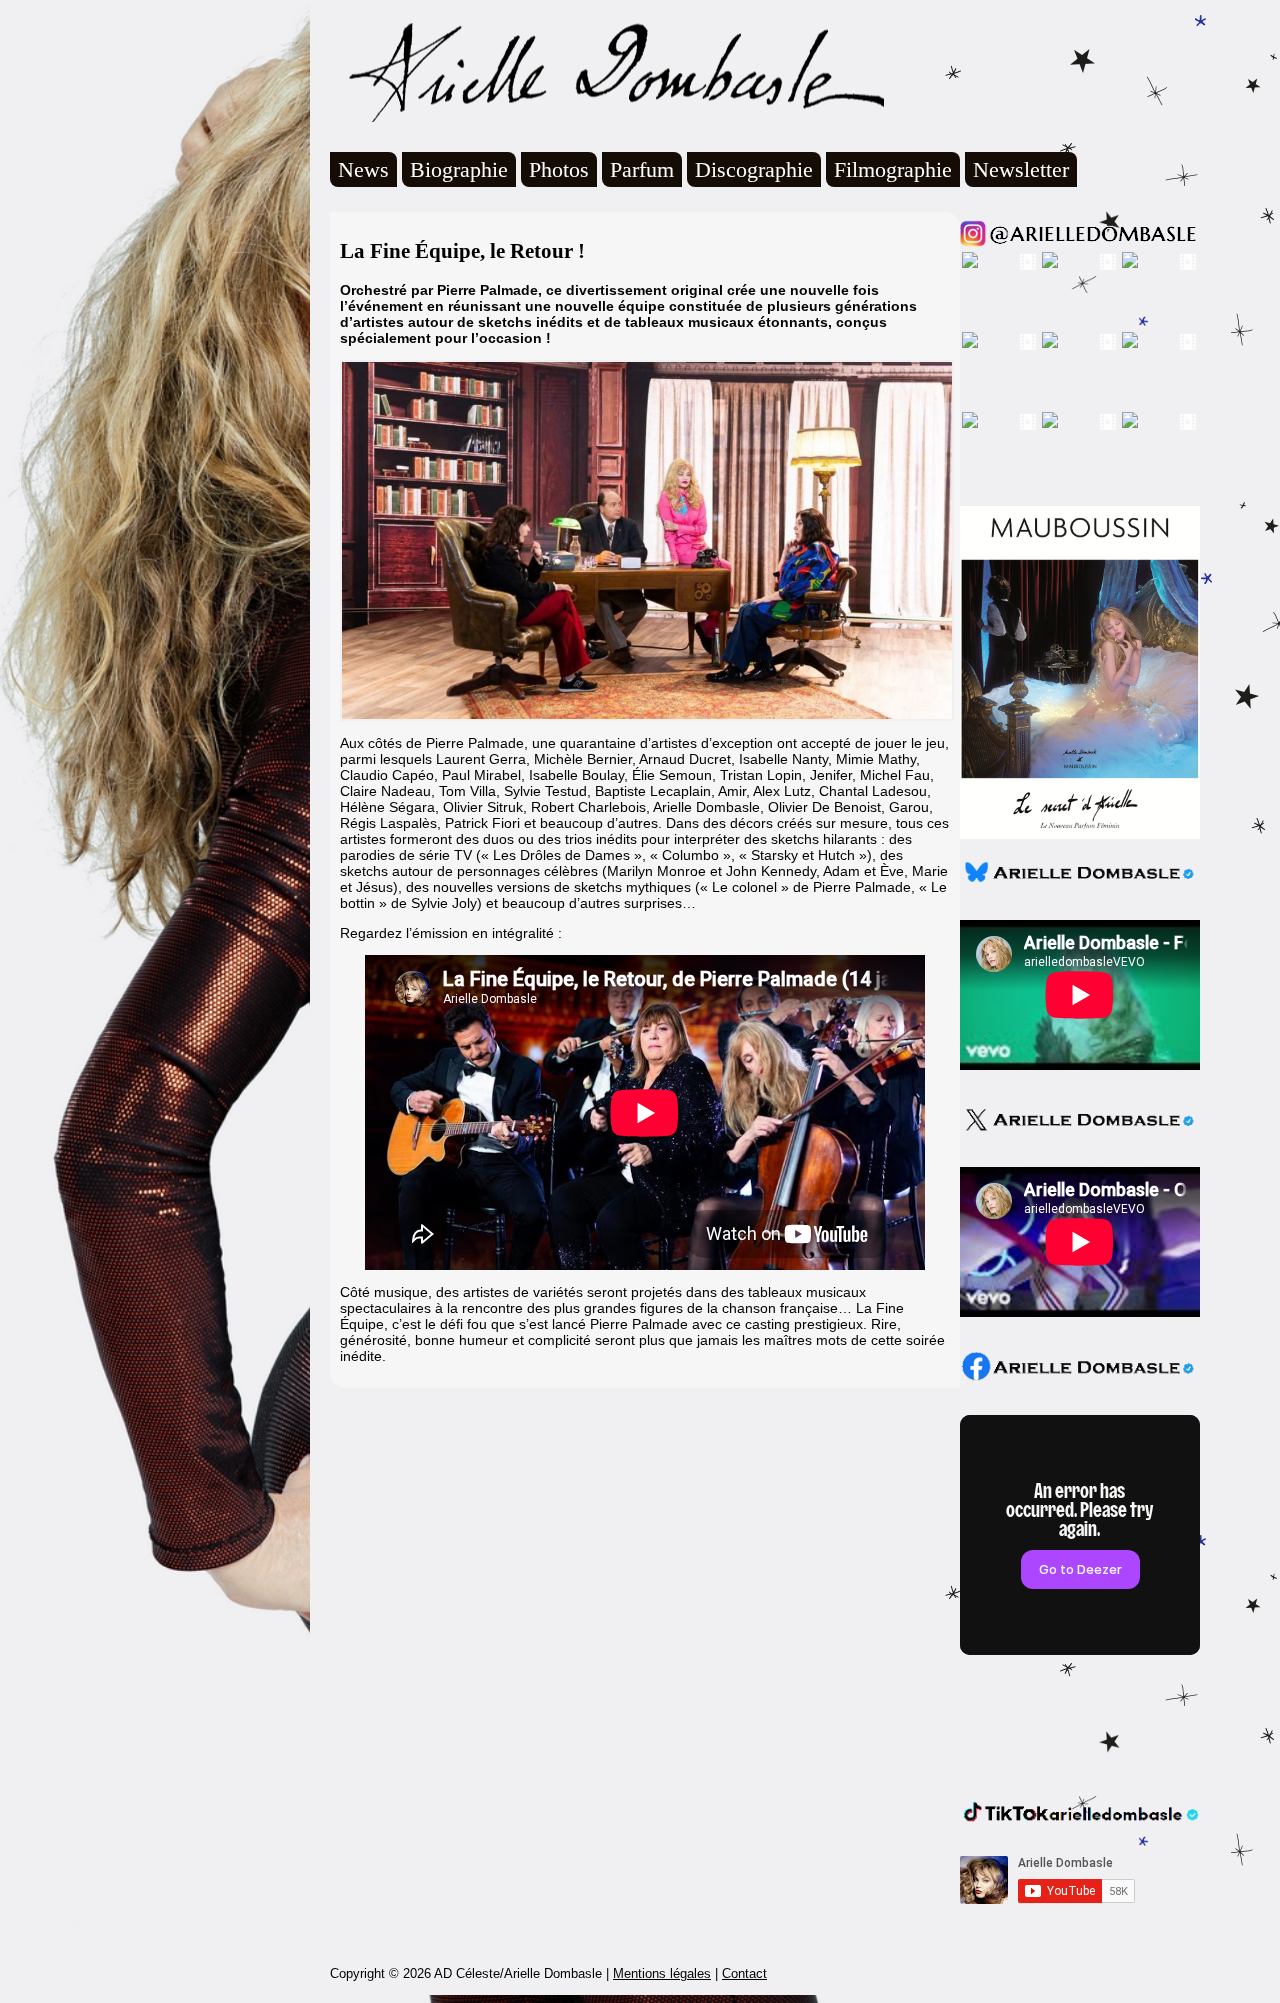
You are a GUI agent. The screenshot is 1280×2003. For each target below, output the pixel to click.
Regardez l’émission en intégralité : (451, 933)
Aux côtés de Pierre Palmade (432, 743)
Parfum (642, 169)
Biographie (459, 169)
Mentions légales (662, 1973)
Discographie (754, 169)
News (363, 169)
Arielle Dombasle (607, 71)
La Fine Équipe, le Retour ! (462, 251)
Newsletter (1021, 169)
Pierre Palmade (862, 887)
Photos (559, 169)
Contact (744, 1973)
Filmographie (893, 169)
